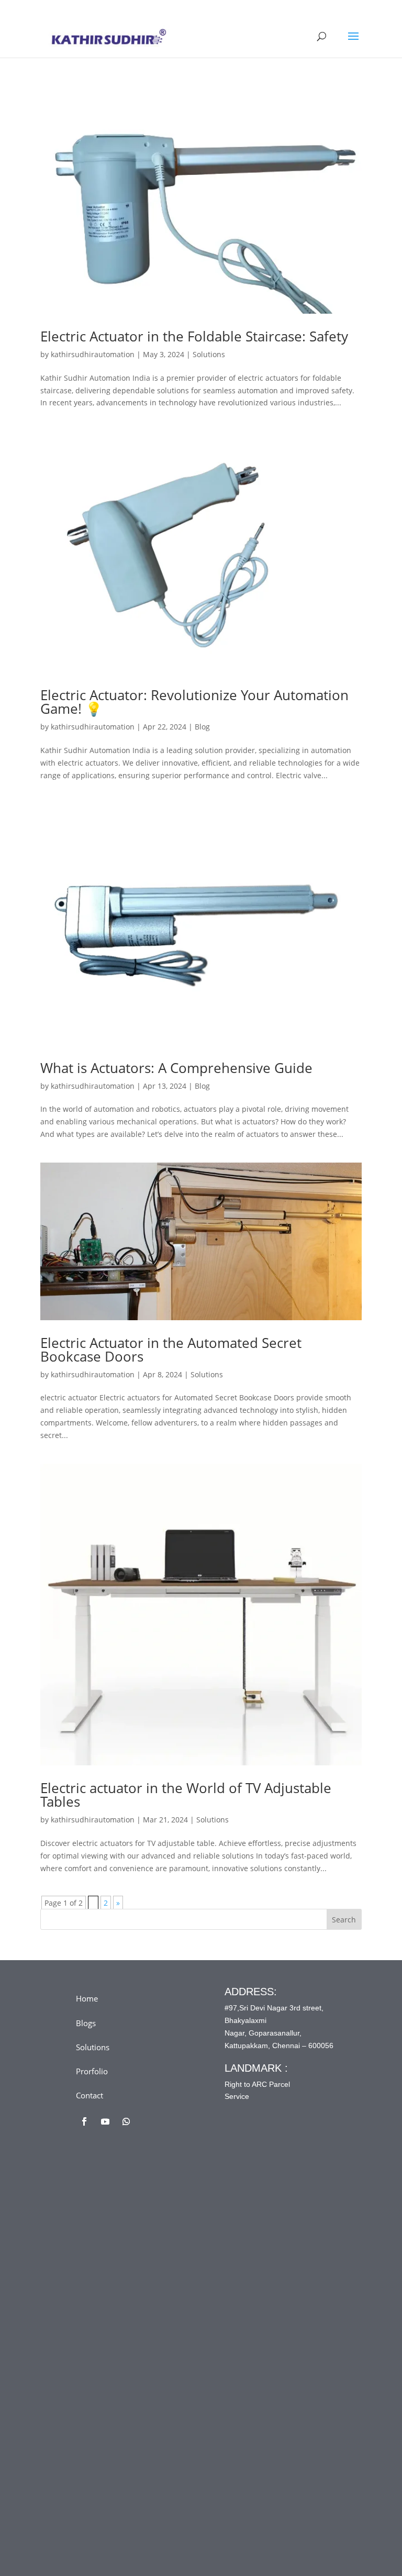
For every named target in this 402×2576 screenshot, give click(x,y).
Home (87, 1998)
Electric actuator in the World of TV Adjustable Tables (186, 1795)
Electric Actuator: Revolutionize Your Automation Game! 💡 (194, 702)
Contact (90, 2095)
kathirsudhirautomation (93, 354)
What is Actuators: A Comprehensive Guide (176, 1068)
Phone (105, 2331)
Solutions (209, 354)
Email (106, 2287)
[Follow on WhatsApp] (126, 2121)
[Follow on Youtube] (105, 2121)
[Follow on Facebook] (84, 2121)
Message (112, 2374)
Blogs (86, 2023)
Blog (202, 727)
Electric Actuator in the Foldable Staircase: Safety (194, 336)
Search (344, 1920)
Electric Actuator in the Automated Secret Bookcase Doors (171, 1350)
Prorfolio (92, 2071)
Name (107, 2244)
